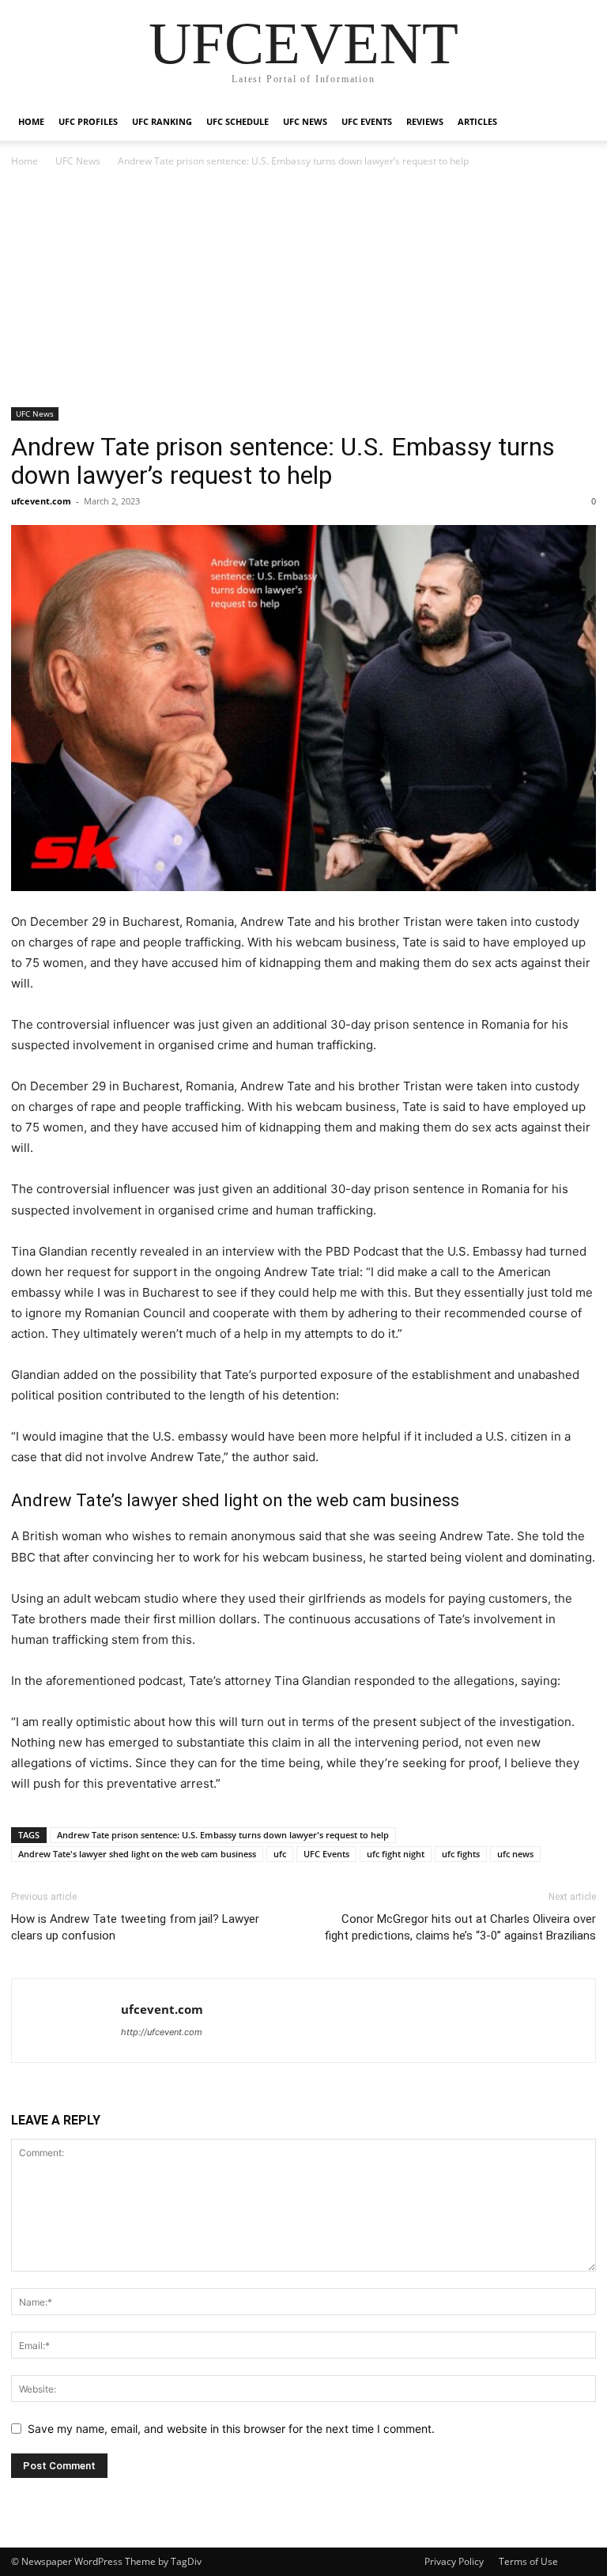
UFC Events (367, 121)
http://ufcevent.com (162, 2032)
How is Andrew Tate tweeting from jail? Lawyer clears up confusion (135, 1927)
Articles (477, 121)
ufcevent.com (41, 501)
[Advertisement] (303, 289)
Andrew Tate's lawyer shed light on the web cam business (137, 1854)
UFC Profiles (88, 121)
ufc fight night (396, 1854)
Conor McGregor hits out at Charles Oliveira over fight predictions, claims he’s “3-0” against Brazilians (460, 1927)
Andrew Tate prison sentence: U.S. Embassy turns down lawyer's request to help (223, 1835)
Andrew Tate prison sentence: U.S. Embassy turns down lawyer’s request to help (283, 461)
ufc (280, 1854)
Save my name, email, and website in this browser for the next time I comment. (231, 2429)
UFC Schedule (238, 121)
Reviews (425, 121)
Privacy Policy (454, 2561)
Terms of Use (528, 2561)
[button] (577, 122)
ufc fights (461, 1854)
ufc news (515, 1854)
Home (31, 121)
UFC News (305, 121)
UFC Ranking (162, 121)
